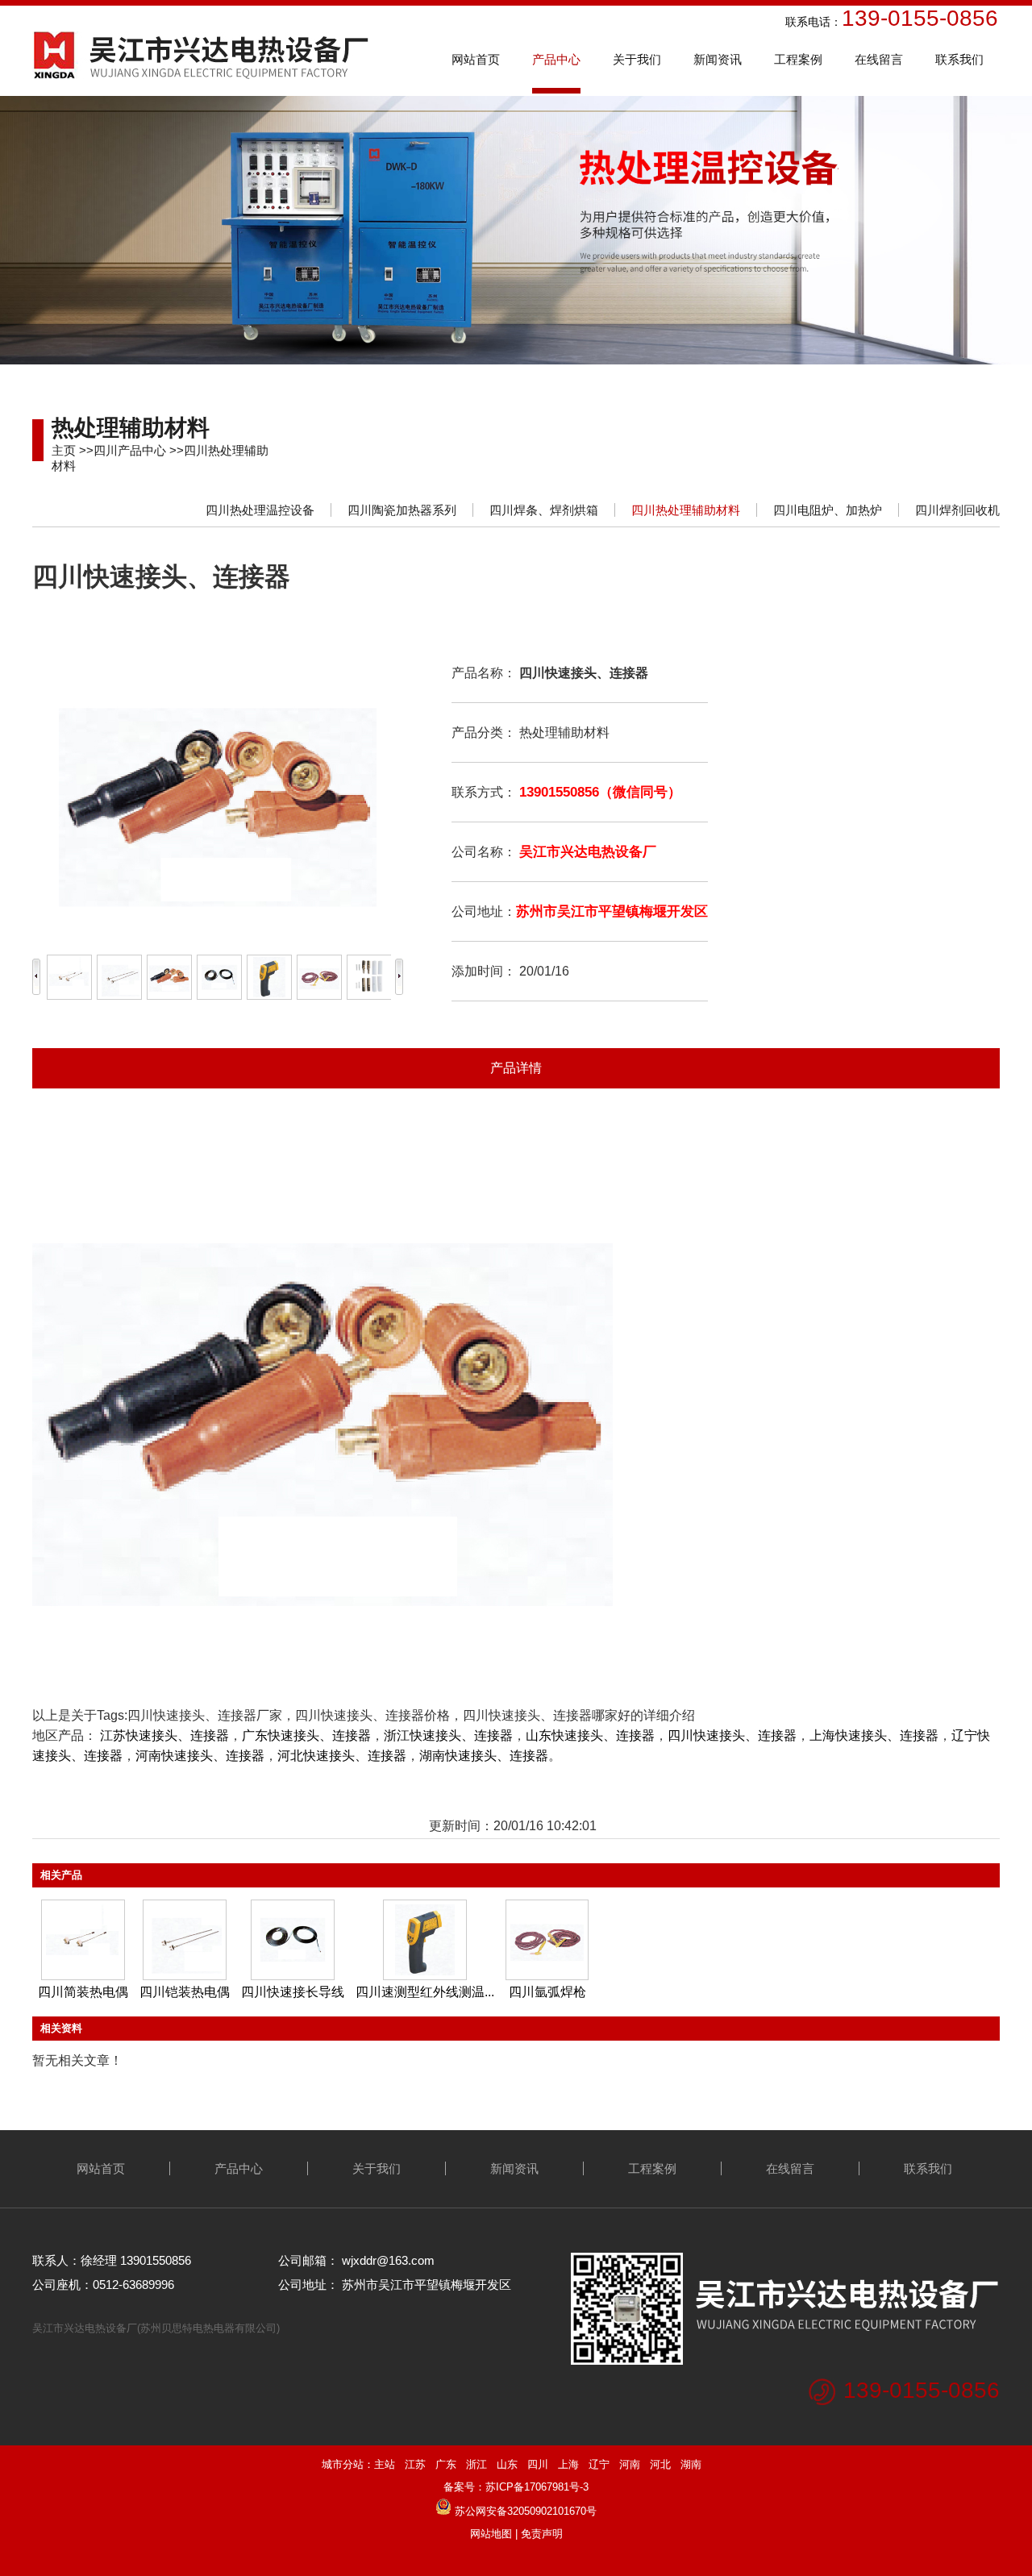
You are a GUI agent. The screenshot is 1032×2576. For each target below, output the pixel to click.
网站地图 (491, 2534)
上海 (568, 2464)
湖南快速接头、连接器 (484, 1756)
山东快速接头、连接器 (590, 1735)
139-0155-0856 (922, 2390)
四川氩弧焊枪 (547, 1992)
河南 (630, 2464)
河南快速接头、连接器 (200, 1756)
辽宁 (599, 2464)
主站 (385, 2464)
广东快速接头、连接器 (306, 1735)
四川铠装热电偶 (185, 1992)
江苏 (415, 2464)
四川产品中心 (130, 450)
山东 (507, 2464)
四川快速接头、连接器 (732, 1735)
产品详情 (516, 1068)
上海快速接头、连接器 (874, 1735)
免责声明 (542, 2534)
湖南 (691, 2464)
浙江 (476, 2464)
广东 (446, 2464)
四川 (538, 2464)
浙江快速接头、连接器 (448, 1735)
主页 (64, 450)
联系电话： (717, 22)
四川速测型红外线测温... (425, 1992)
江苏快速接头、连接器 (164, 1735)
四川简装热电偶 (83, 1992)
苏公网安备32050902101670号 (526, 2511)
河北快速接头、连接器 (342, 1756)
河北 (660, 2464)
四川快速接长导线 (293, 1992)
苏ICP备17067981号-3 (537, 2487)
